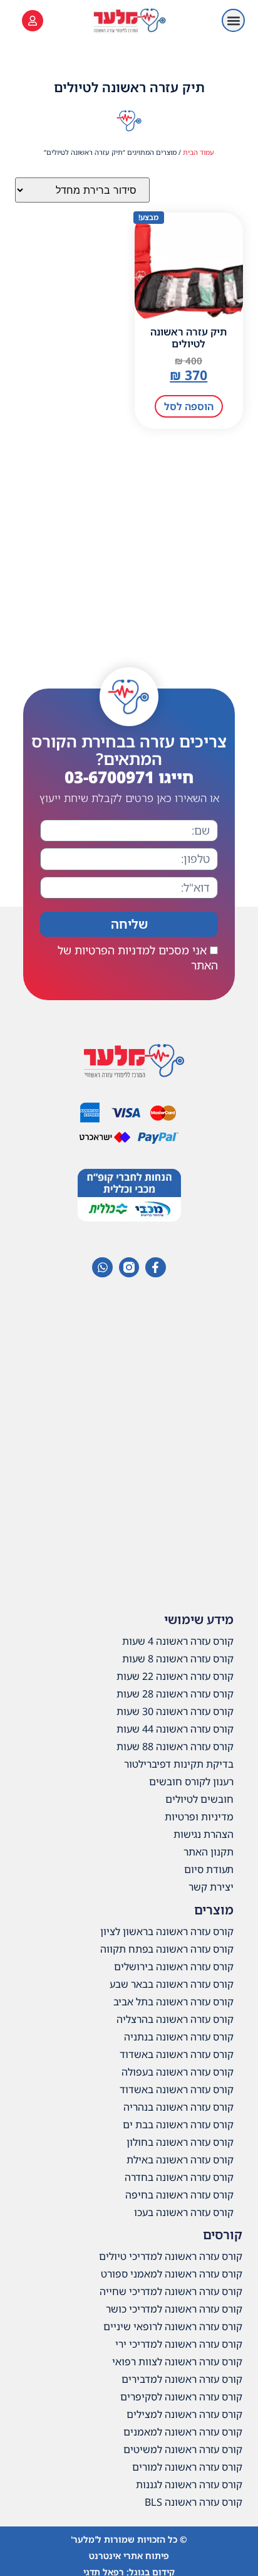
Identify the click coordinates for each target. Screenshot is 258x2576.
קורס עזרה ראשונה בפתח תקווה (167, 1949)
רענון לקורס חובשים (191, 1782)
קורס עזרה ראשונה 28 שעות (175, 1694)
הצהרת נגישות (204, 1834)
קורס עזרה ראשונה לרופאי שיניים (173, 2326)
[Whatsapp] (102, 1267)
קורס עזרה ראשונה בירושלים (174, 1966)
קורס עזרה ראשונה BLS (194, 2502)
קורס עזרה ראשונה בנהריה (178, 2107)
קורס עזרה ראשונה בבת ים (178, 2125)
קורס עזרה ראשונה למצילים (184, 2414)
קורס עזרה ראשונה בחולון (180, 2142)
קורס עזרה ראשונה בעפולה (178, 2072)
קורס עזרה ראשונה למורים (187, 2467)
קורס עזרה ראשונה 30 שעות (175, 1711)
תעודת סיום (209, 1869)
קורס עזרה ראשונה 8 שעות (178, 1659)
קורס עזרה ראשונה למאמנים (183, 2432)
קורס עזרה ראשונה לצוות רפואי (177, 2362)
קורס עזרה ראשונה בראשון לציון (167, 1931)
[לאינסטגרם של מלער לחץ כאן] (129, 1267)
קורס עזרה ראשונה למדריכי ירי (179, 2344)
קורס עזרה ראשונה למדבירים (182, 2379)
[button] (233, 20)
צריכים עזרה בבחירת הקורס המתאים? (129, 759)
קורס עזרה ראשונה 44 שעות (175, 1729)
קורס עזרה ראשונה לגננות (189, 2484)
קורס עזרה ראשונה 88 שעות (175, 1746)
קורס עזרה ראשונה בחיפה (179, 2195)
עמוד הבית (199, 152)
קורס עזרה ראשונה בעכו (184, 2212)
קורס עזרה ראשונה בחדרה (179, 2177)
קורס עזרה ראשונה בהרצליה (175, 2019)
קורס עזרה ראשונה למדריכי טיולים (171, 2256)
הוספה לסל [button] (189, 406)
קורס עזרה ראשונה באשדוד (177, 2054)
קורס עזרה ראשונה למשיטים (183, 2449)
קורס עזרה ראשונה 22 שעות (175, 1676)
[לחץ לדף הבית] (129, 20)
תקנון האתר (209, 1852)
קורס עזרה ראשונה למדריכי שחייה (171, 2291)
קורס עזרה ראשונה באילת (180, 2160)
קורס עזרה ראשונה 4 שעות (178, 1641)
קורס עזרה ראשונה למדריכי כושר (174, 2309)
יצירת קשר (211, 1887)
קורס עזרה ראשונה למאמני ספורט (172, 2274)
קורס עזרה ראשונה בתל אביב (173, 2002)
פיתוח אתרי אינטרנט (129, 2556)
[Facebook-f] (155, 1267)
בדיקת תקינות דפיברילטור (179, 1764)
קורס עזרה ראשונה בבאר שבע (172, 1984)
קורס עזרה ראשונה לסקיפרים (181, 2397)
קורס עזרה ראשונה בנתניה (179, 2037)
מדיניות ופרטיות (199, 1817)
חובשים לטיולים (199, 1799)
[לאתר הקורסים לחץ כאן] (33, 21)
